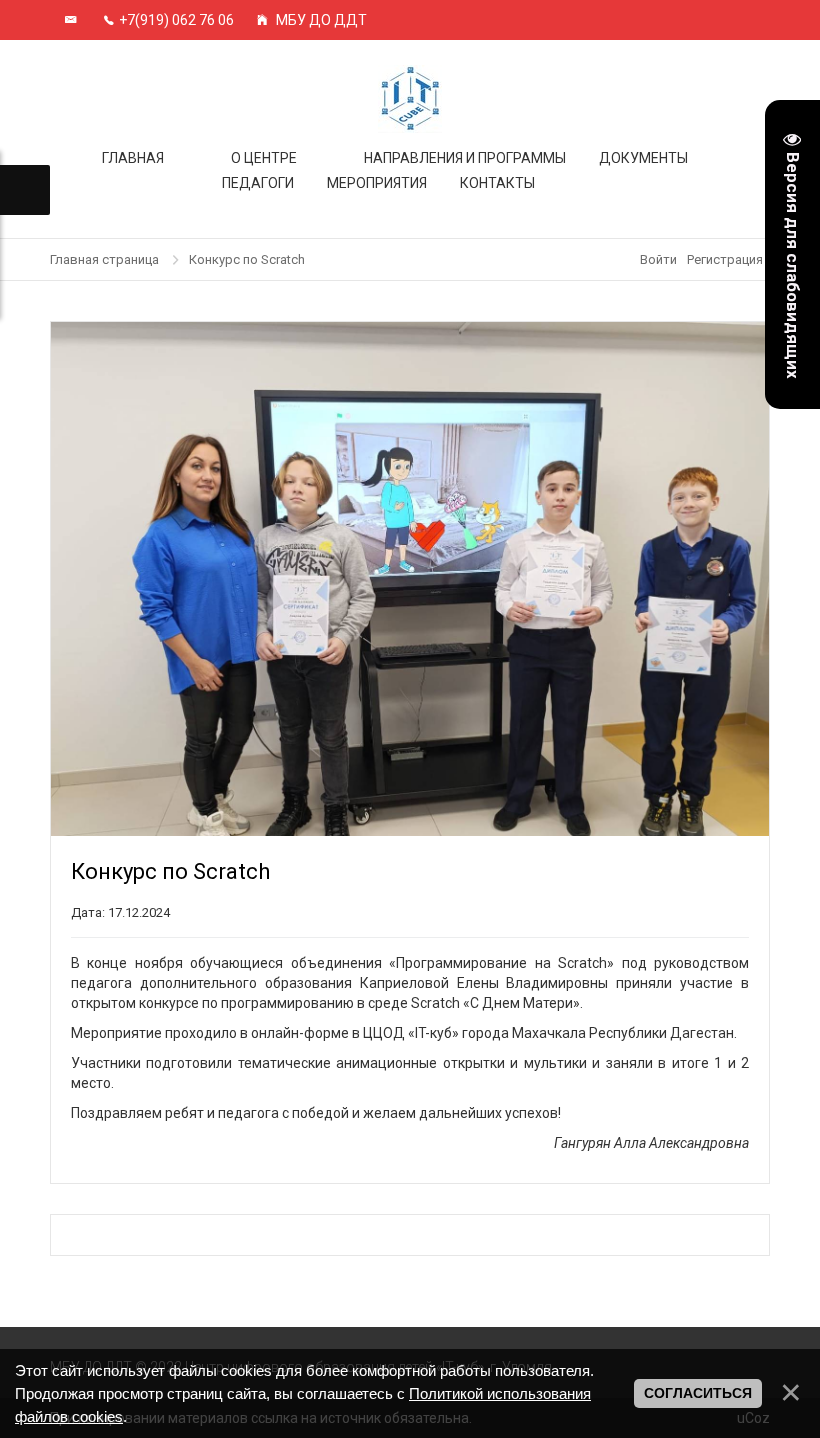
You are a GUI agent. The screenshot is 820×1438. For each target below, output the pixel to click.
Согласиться (698, 1393)
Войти (658, 259)
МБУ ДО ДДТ (320, 20)
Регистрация (725, 259)
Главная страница (104, 259)
